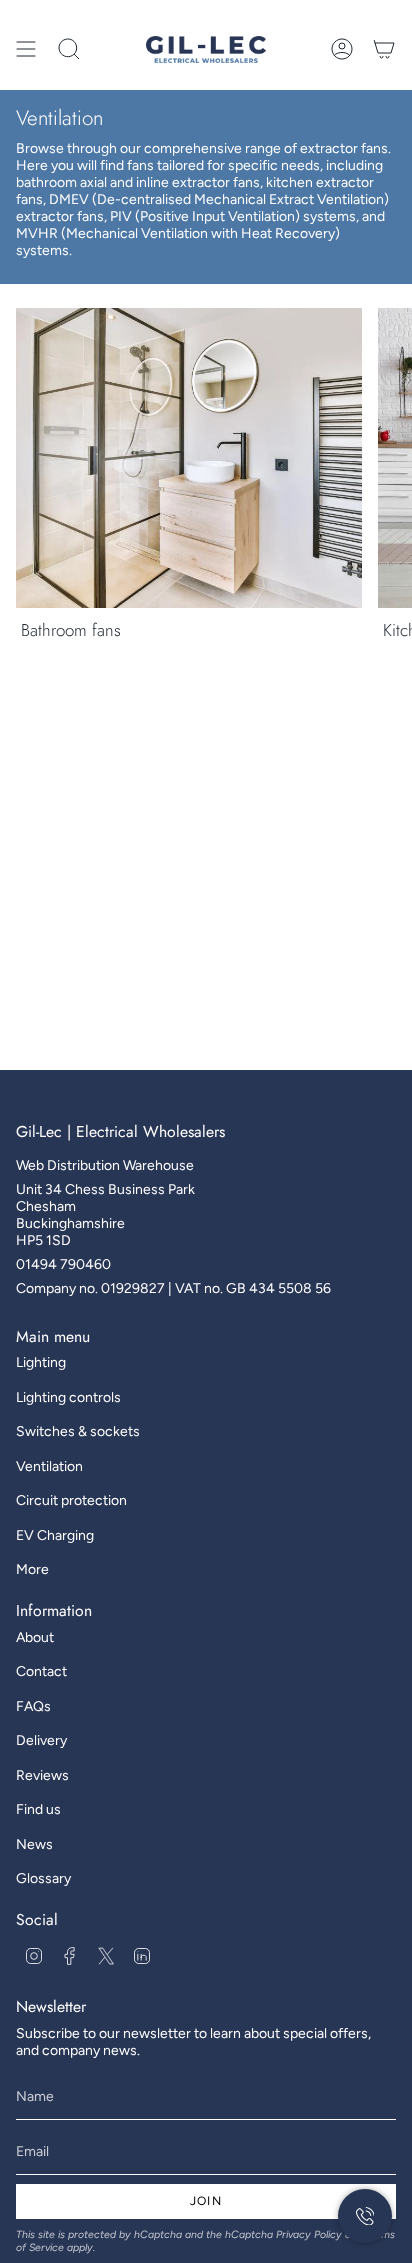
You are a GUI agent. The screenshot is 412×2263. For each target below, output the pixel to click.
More (32, 1569)
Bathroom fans (71, 630)
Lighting (41, 1362)
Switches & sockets (78, 1431)
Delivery (41, 1740)
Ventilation (49, 1466)
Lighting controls (68, 1397)
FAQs (33, 1706)
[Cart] (384, 49)
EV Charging (55, 1535)
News (34, 1844)
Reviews (42, 1775)
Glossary (43, 1878)
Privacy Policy (309, 2234)
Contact (41, 1671)
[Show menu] (26, 49)
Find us (38, 1809)
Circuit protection (71, 1500)
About (35, 1637)
